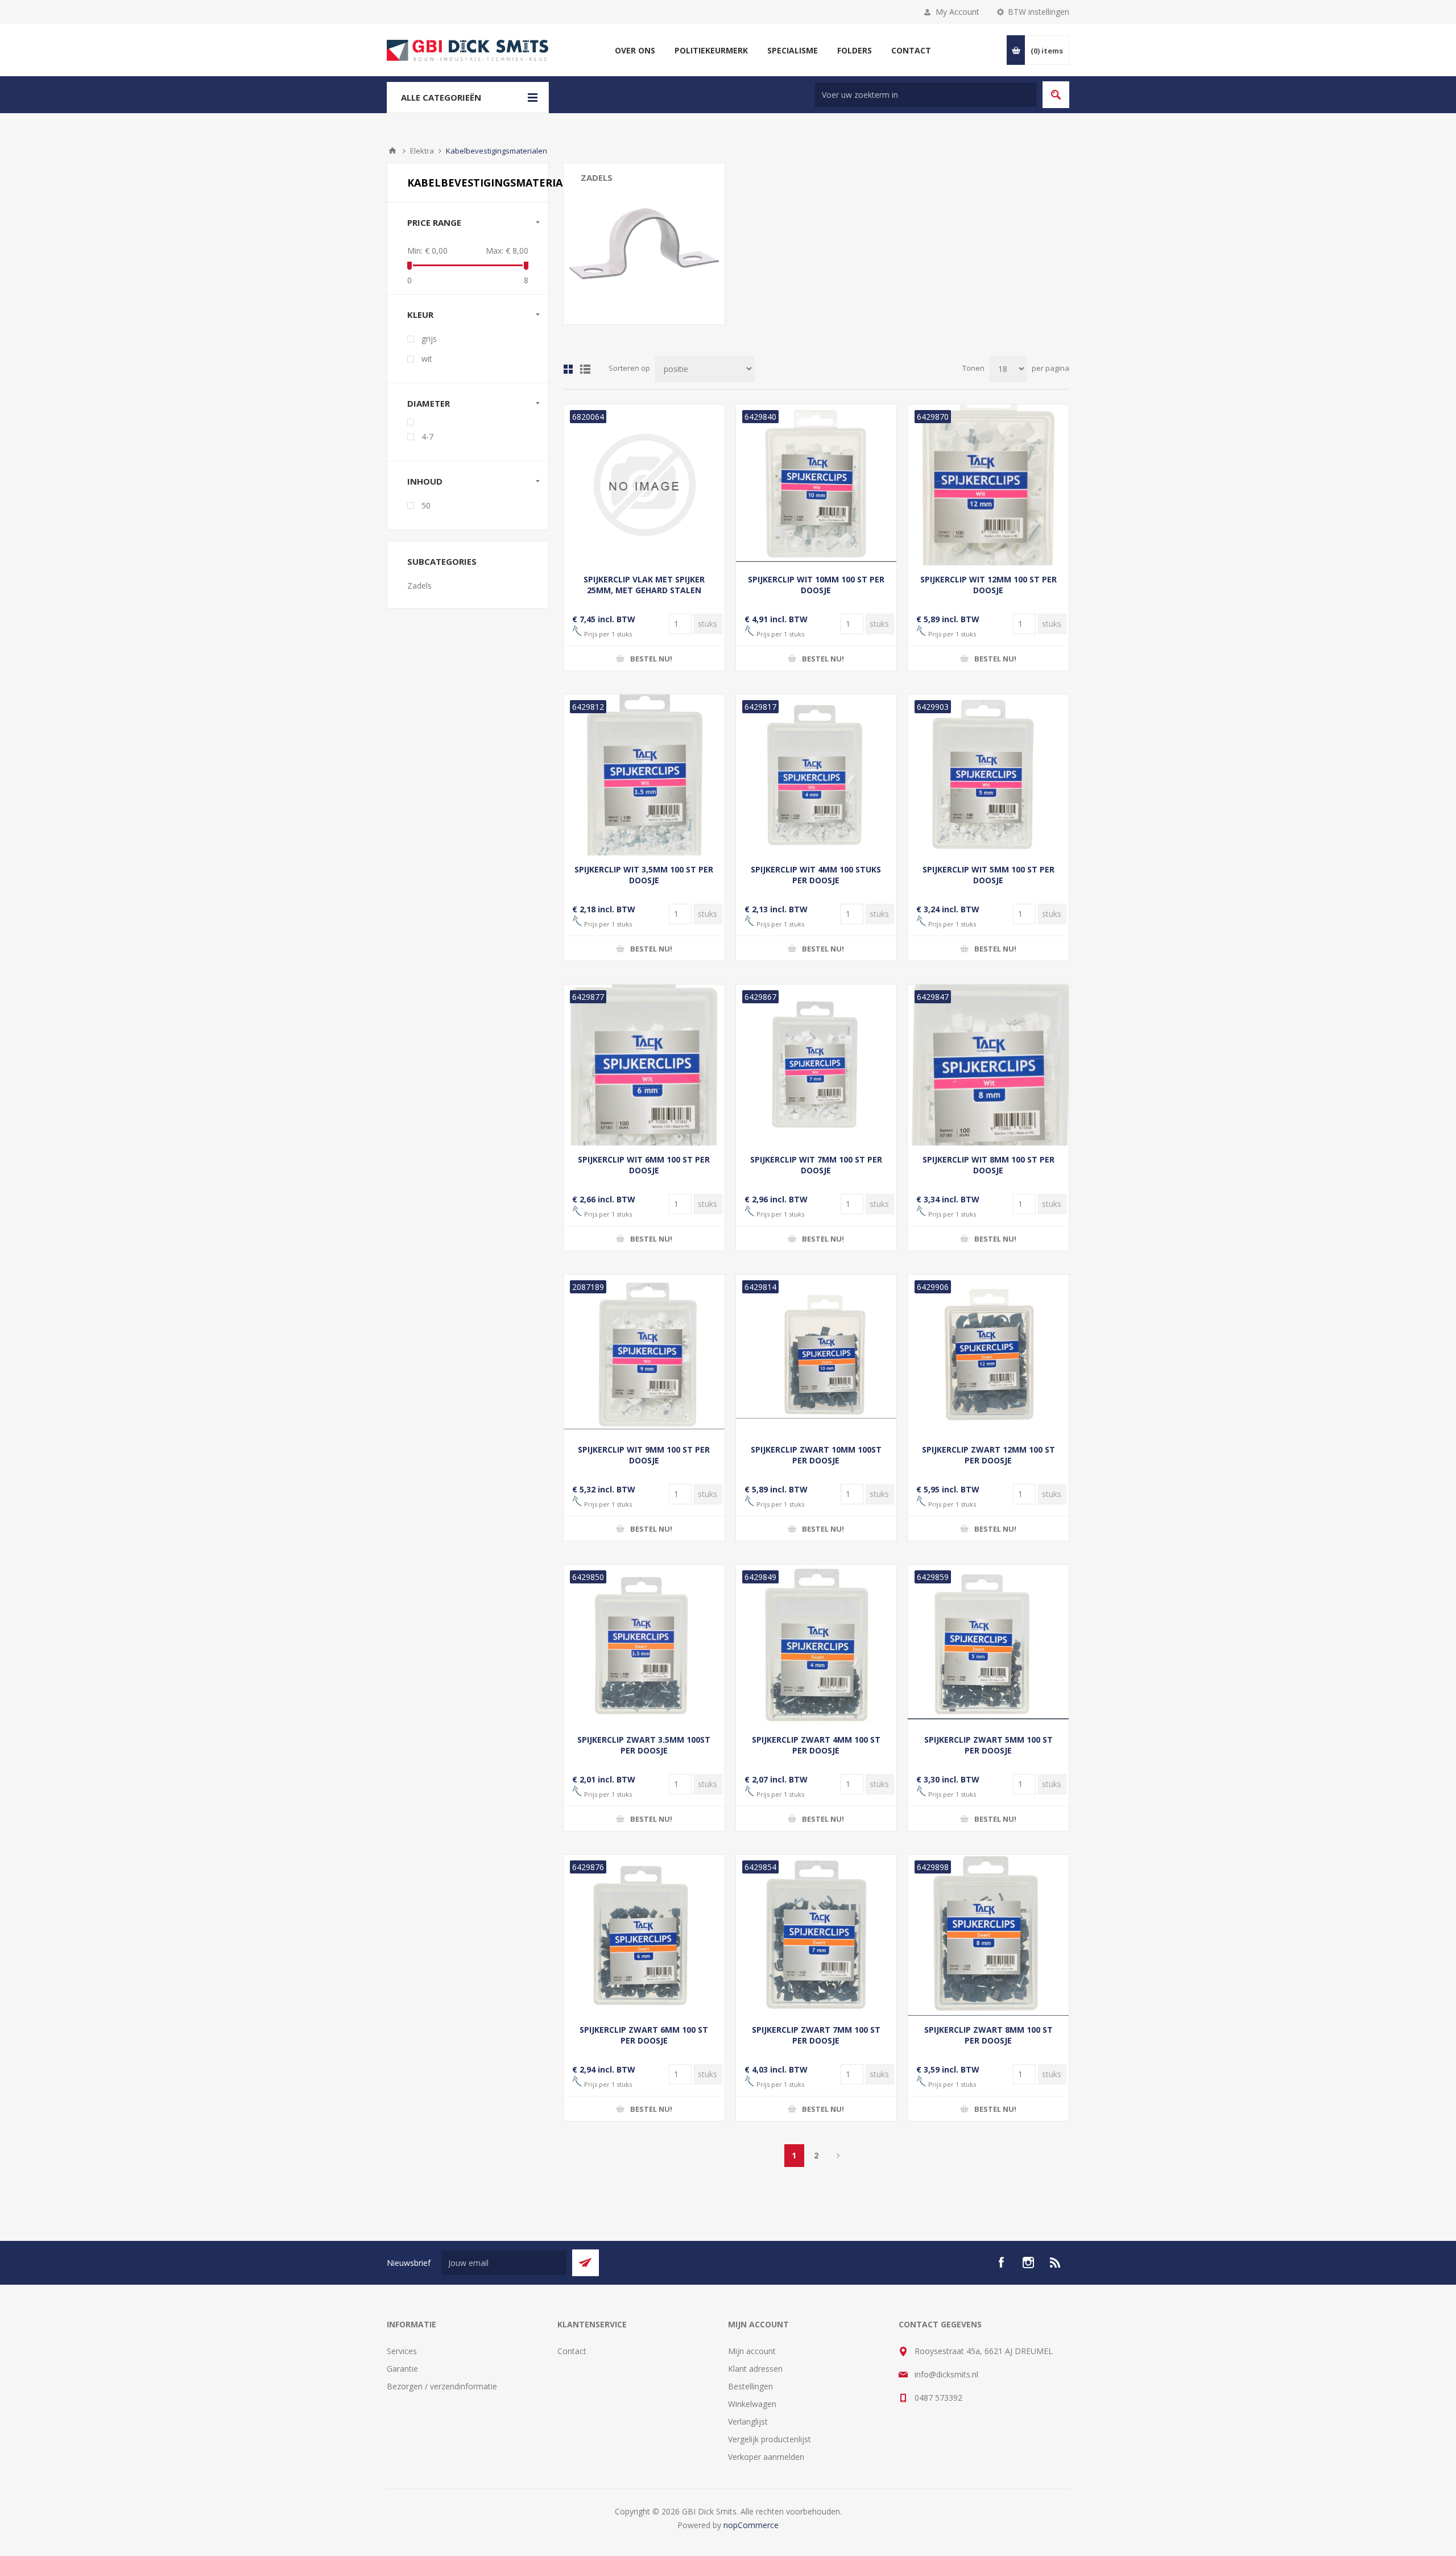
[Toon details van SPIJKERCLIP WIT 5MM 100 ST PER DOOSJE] (988, 775)
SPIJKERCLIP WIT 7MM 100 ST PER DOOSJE (816, 1165)
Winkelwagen (752, 2404)
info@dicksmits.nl (946, 2374)
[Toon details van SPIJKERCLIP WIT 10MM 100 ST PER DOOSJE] (816, 485)
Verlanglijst (748, 2421)
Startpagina (392, 151)
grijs (429, 339)
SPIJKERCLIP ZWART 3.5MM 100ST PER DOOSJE (644, 1745)
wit (427, 359)
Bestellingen (750, 2386)
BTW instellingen (1039, 12)
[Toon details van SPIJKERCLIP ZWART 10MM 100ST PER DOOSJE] (816, 1355)
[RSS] (1056, 2263)
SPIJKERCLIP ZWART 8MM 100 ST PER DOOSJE (988, 2035)
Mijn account (752, 2351)
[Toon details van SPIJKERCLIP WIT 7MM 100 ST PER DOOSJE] (816, 1065)
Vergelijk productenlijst (770, 2439)
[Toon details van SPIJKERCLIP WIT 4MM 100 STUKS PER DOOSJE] (816, 775)
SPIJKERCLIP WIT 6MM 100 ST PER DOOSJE (644, 1165)
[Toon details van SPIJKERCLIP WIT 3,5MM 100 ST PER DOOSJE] (644, 775)
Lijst (585, 369)
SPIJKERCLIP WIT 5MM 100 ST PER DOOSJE (988, 875)
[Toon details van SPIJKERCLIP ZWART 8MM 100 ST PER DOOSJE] (988, 1935)
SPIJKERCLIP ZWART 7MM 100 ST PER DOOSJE (816, 2035)
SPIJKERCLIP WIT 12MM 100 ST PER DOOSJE (988, 585)
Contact (572, 2351)
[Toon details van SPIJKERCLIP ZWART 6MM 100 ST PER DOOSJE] (644, 1935)
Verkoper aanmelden (766, 2457)
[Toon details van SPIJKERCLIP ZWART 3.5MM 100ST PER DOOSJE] (644, 1645)
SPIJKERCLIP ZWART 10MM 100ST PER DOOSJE (816, 1455)
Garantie (402, 2369)
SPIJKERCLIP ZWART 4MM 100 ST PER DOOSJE (816, 1745)
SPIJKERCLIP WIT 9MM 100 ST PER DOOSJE (644, 1455)
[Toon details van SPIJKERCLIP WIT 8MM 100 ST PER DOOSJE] (988, 1065)
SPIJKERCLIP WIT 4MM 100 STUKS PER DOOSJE (816, 875)
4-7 (427, 437)
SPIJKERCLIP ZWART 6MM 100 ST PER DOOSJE (644, 2035)
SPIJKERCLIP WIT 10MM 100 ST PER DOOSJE (816, 585)
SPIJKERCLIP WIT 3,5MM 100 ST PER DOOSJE (644, 875)
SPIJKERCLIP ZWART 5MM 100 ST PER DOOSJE (988, 1745)
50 (426, 505)
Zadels (597, 177)
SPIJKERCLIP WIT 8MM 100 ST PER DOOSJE (988, 1165)
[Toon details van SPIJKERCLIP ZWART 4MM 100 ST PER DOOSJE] (816, 1645)
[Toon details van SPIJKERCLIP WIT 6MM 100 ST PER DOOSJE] (644, 1065)
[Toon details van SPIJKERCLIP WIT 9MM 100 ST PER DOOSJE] (644, 1355)
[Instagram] (1028, 2263)
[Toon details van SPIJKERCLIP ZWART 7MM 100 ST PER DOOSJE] (816, 1935)
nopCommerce (751, 2525)
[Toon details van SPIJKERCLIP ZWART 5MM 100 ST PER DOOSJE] (988, 1645)
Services (402, 2351)
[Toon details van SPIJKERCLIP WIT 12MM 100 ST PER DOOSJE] (988, 485)
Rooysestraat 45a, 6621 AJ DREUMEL (984, 2351)
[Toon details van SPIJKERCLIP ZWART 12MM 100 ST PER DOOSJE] (988, 1355)
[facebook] (1001, 2263)
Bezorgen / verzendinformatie (442, 2386)
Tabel (568, 369)
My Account (957, 12)
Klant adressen (755, 2369)
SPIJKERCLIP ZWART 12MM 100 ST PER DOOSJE (988, 1455)
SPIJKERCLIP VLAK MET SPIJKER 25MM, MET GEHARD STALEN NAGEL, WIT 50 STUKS (644, 590)
